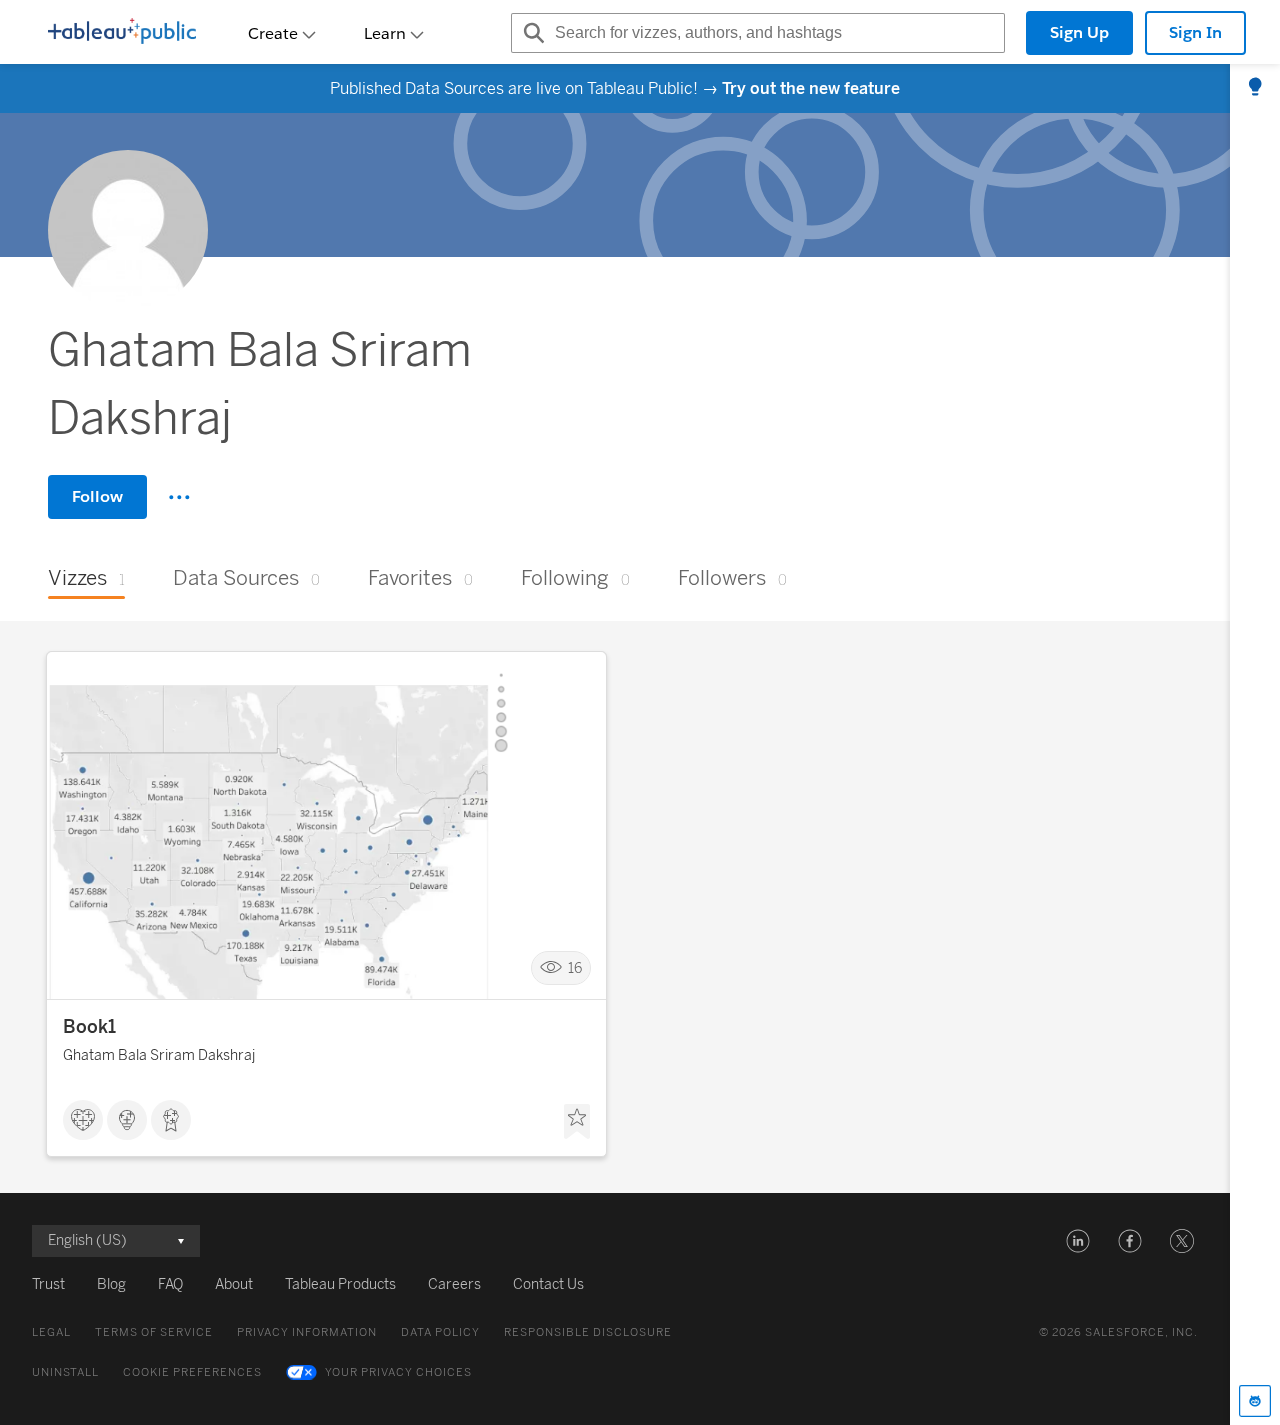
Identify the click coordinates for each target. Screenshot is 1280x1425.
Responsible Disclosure (588, 1332)
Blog (111, 1284)
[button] (1078, 1241)
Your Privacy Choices (398, 1372)
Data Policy (440, 1332)
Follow (97, 496)
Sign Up (1079, 32)
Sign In (1195, 32)
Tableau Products (340, 1284)
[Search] (531, 33)
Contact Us (548, 1284)
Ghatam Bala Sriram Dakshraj (159, 1055)
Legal (51, 1332)
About (234, 1284)
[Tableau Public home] (122, 33)
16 (575, 968)
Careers (454, 1284)
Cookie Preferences (192, 1372)
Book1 (89, 1027)
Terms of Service (154, 1332)
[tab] (1255, 88)
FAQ (170, 1284)
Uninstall (65, 1372)
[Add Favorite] (577, 1122)
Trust (48, 1284)
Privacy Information (307, 1332)
